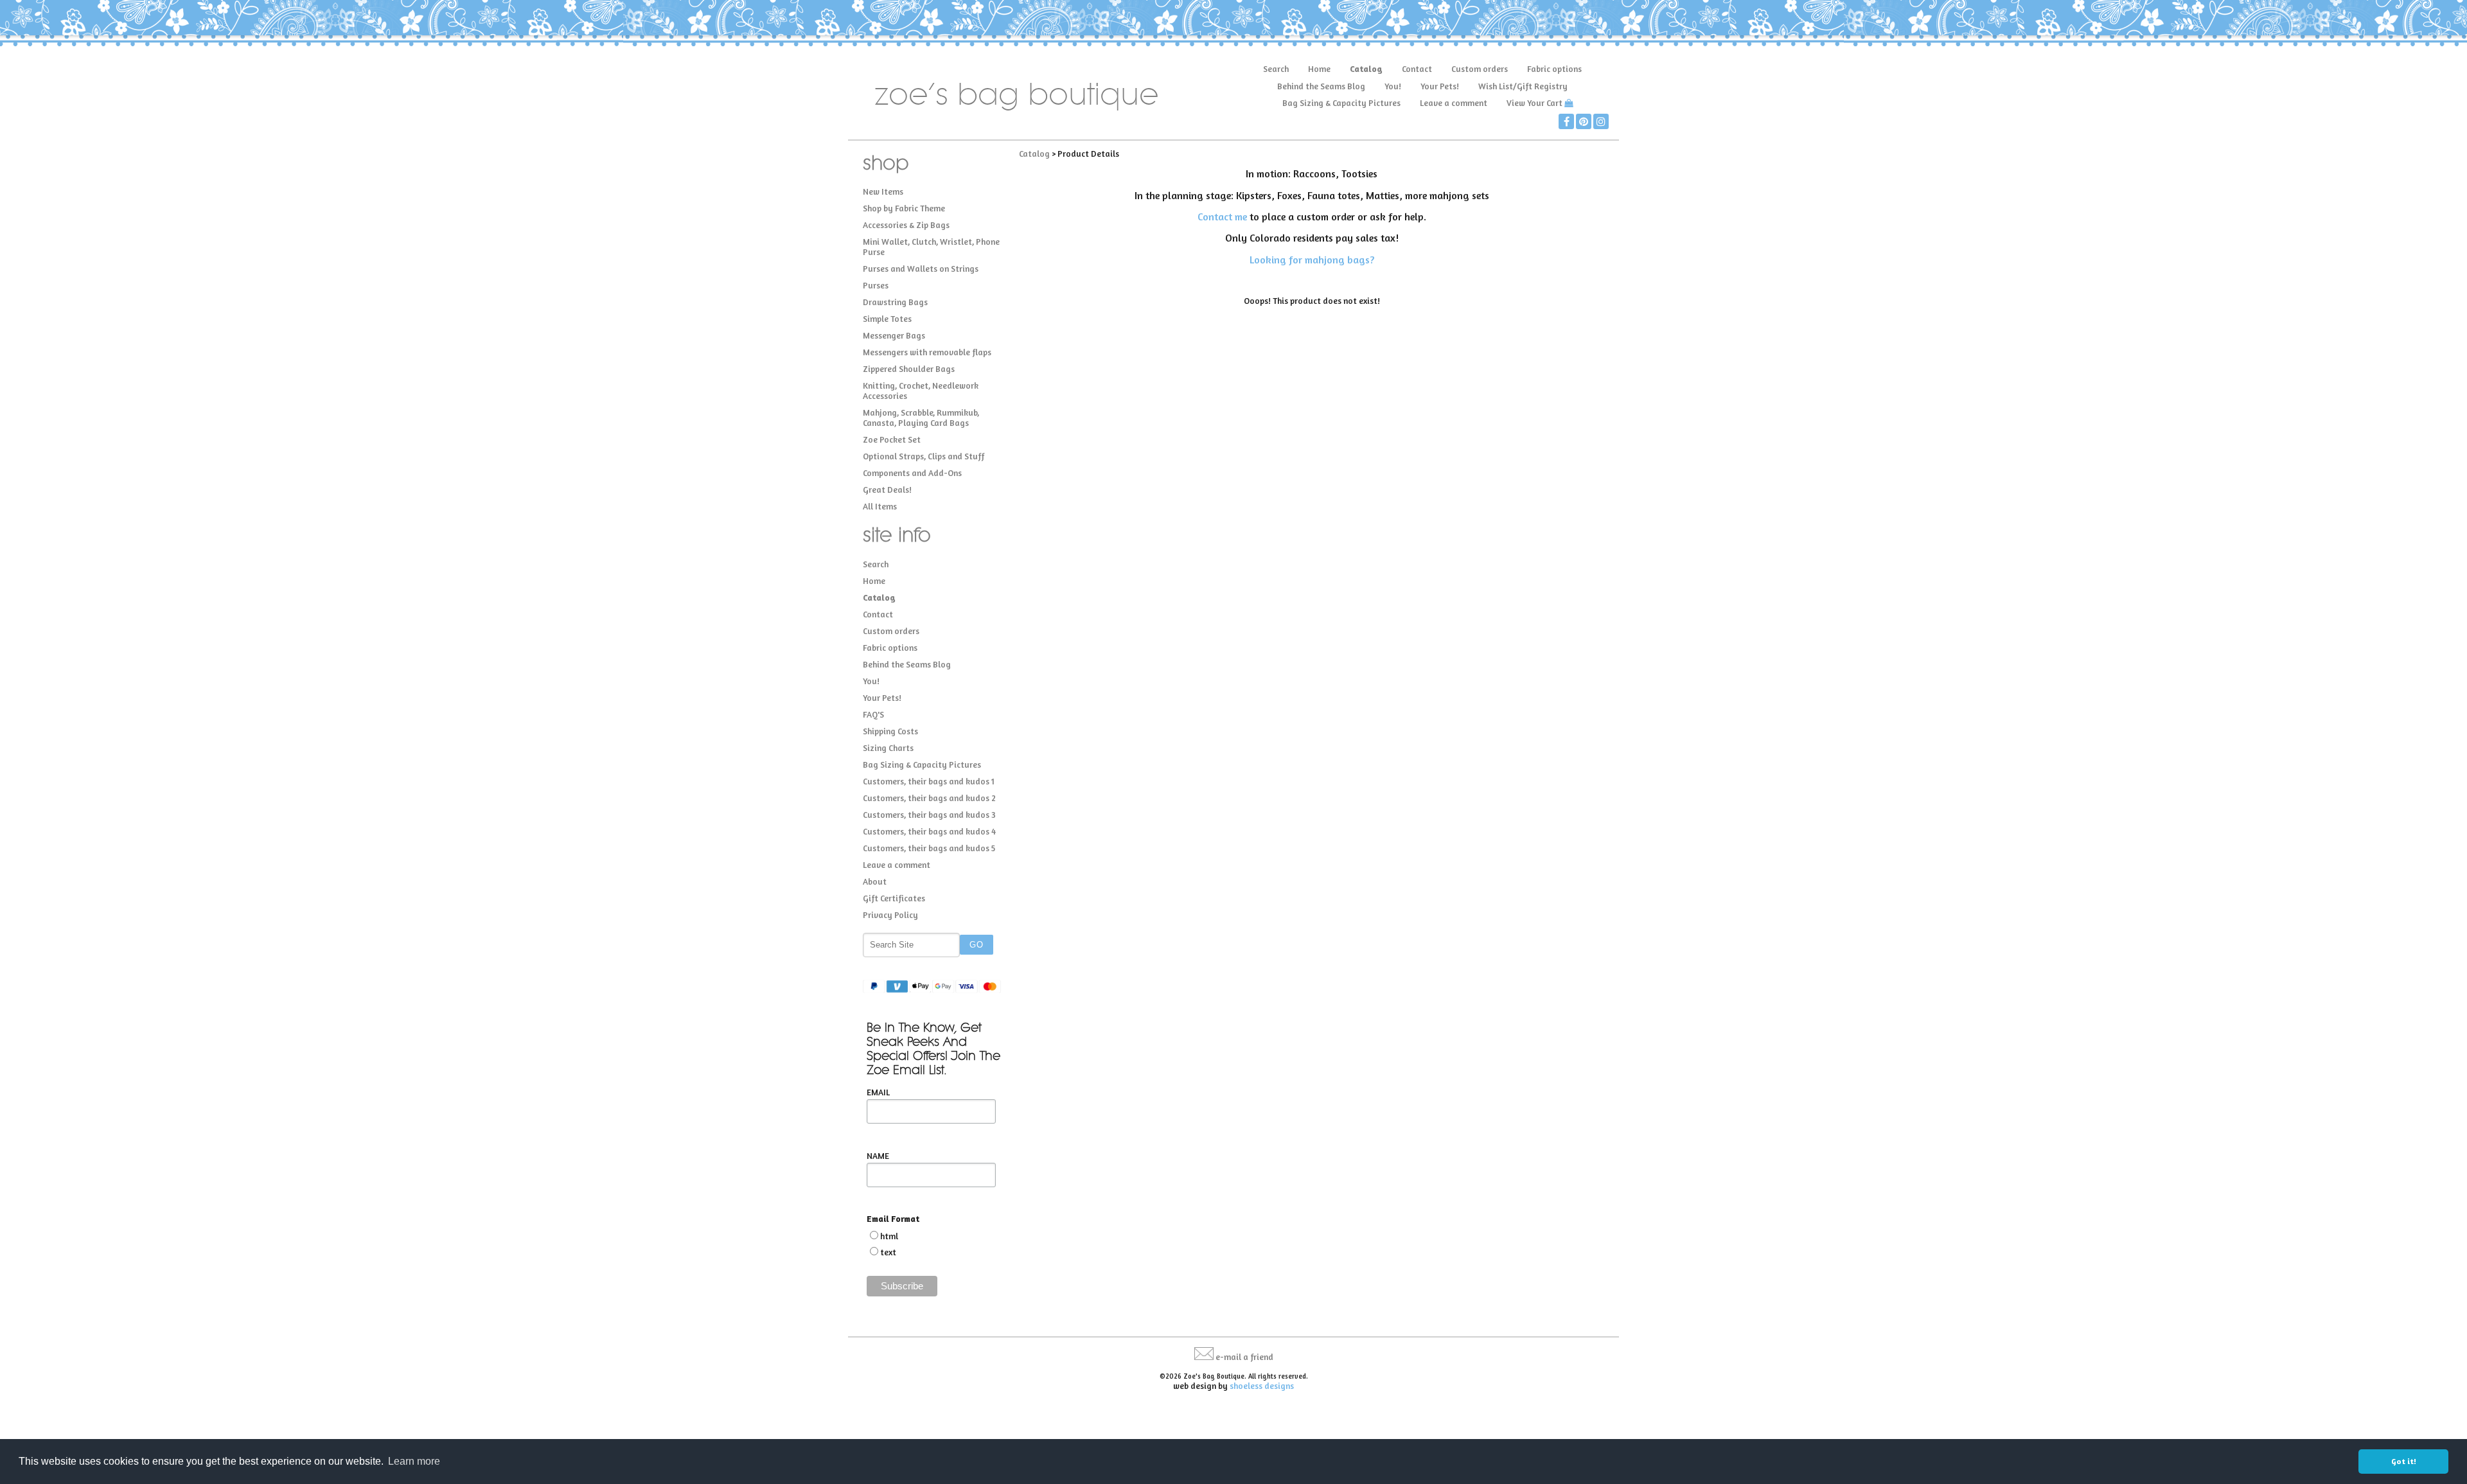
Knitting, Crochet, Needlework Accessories (921, 391)
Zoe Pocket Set (892, 439)
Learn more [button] (414, 1461)
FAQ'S (873, 714)
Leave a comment (1454, 103)
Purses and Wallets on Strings (921, 269)
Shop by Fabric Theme (904, 208)
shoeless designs (1262, 1386)
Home (1319, 69)
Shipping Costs (890, 731)
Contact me (1222, 216)
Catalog (1366, 69)
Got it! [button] (2404, 1461)
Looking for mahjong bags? (1312, 260)
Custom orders (1480, 69)
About (875, 881)
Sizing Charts (888, 748)
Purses (876, 285)
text (888, 1252)
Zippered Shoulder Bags (909, 369)
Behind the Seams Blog (1321, 86)
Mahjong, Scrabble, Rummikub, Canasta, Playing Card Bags (921, 418)
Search (1276, 69)
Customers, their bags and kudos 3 (929, 815)
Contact (1417, 69)
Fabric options (1554, 69)
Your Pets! (1440, 86)
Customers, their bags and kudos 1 (929, 781)
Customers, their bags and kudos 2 (929, 798)
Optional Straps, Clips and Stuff (924, 456)
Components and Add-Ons (912, 473)
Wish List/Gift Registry (1523, 86)
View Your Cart (1534, 103)
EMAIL (878, 1092)
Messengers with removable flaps (927, 352)
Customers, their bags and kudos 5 (929, 848)
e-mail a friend (1244, 1357)
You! (1393, 86)
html (889, 1236)
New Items (883, 191)
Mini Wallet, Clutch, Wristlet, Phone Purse (931, 247)
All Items (880, 506)
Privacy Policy (890, 915)
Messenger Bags (894, 335)
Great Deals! (887, 490)
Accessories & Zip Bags (906, 225)
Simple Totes (887, 319)
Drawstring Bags (895, 302)
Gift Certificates (894, 898)
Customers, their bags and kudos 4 (929, 831)
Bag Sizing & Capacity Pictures (1341, 103)
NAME (878, 1156)
